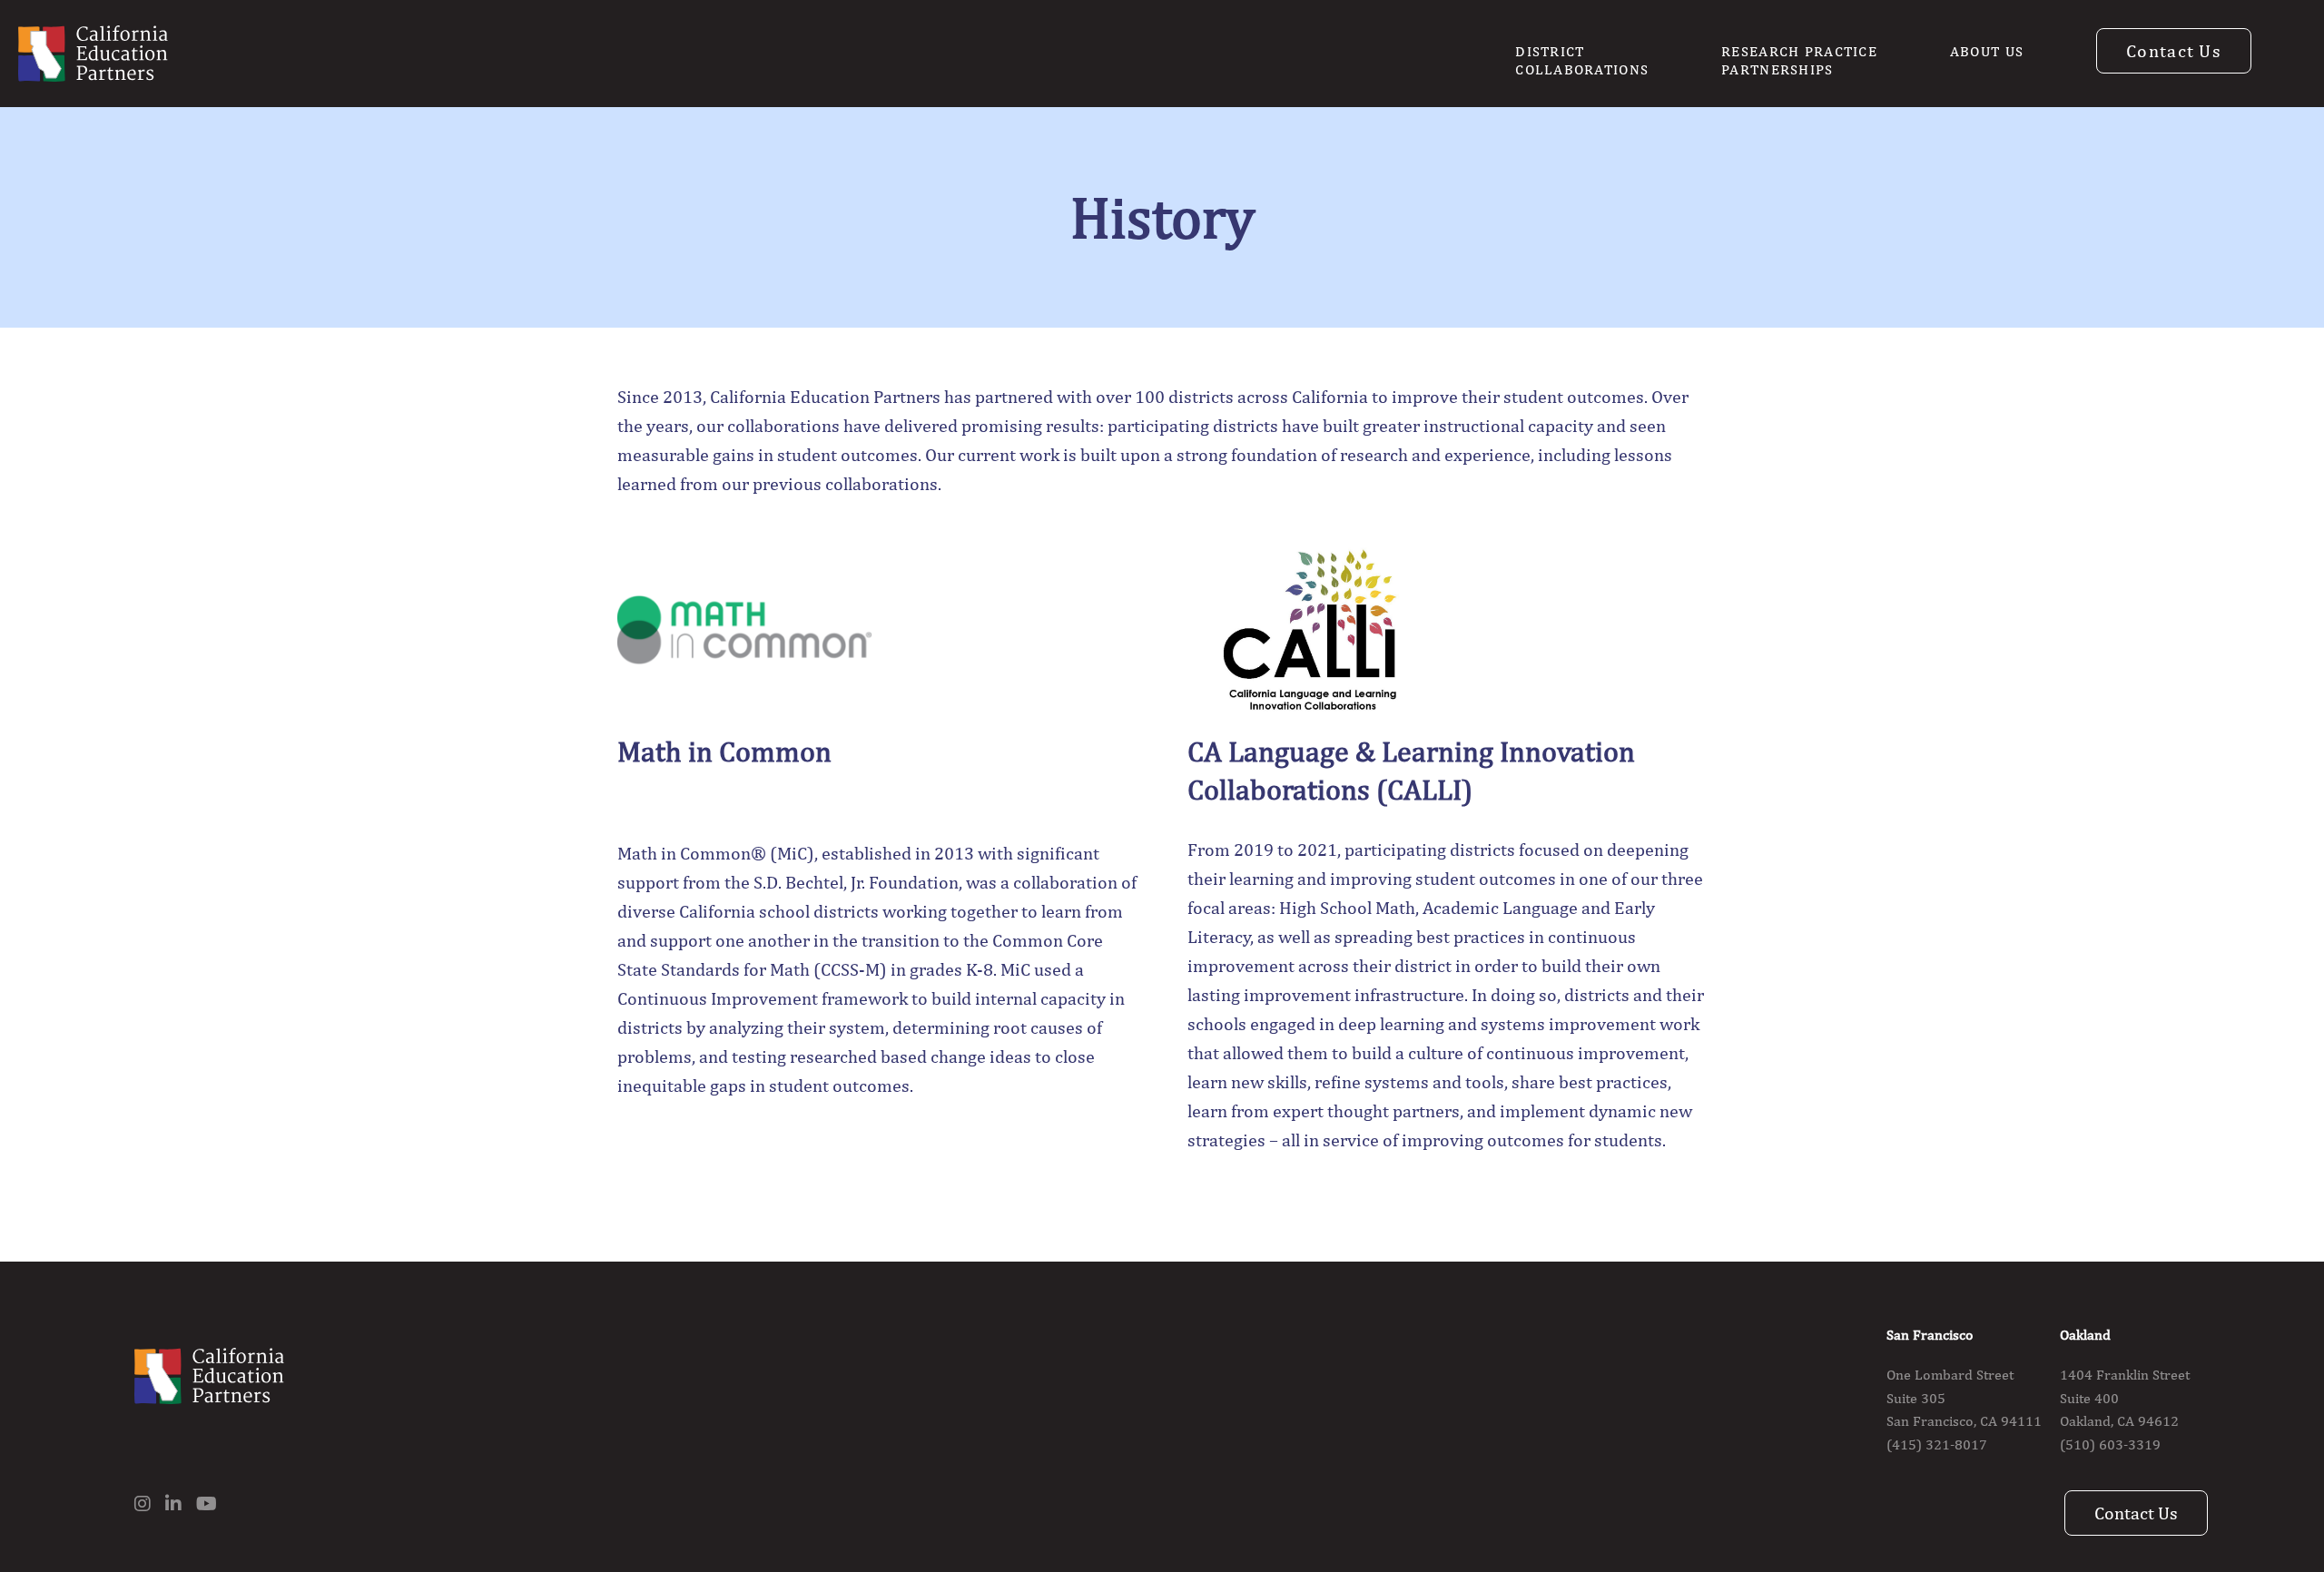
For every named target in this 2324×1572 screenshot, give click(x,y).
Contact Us (2174, 50)
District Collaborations (1582, 60)
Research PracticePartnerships (1799, 60)
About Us (1987, 51)
